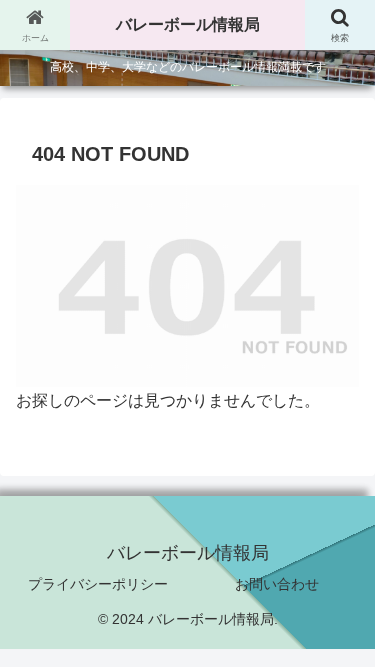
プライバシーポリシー (98, 584)
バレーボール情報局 (188, 24)
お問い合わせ (277, 584)
